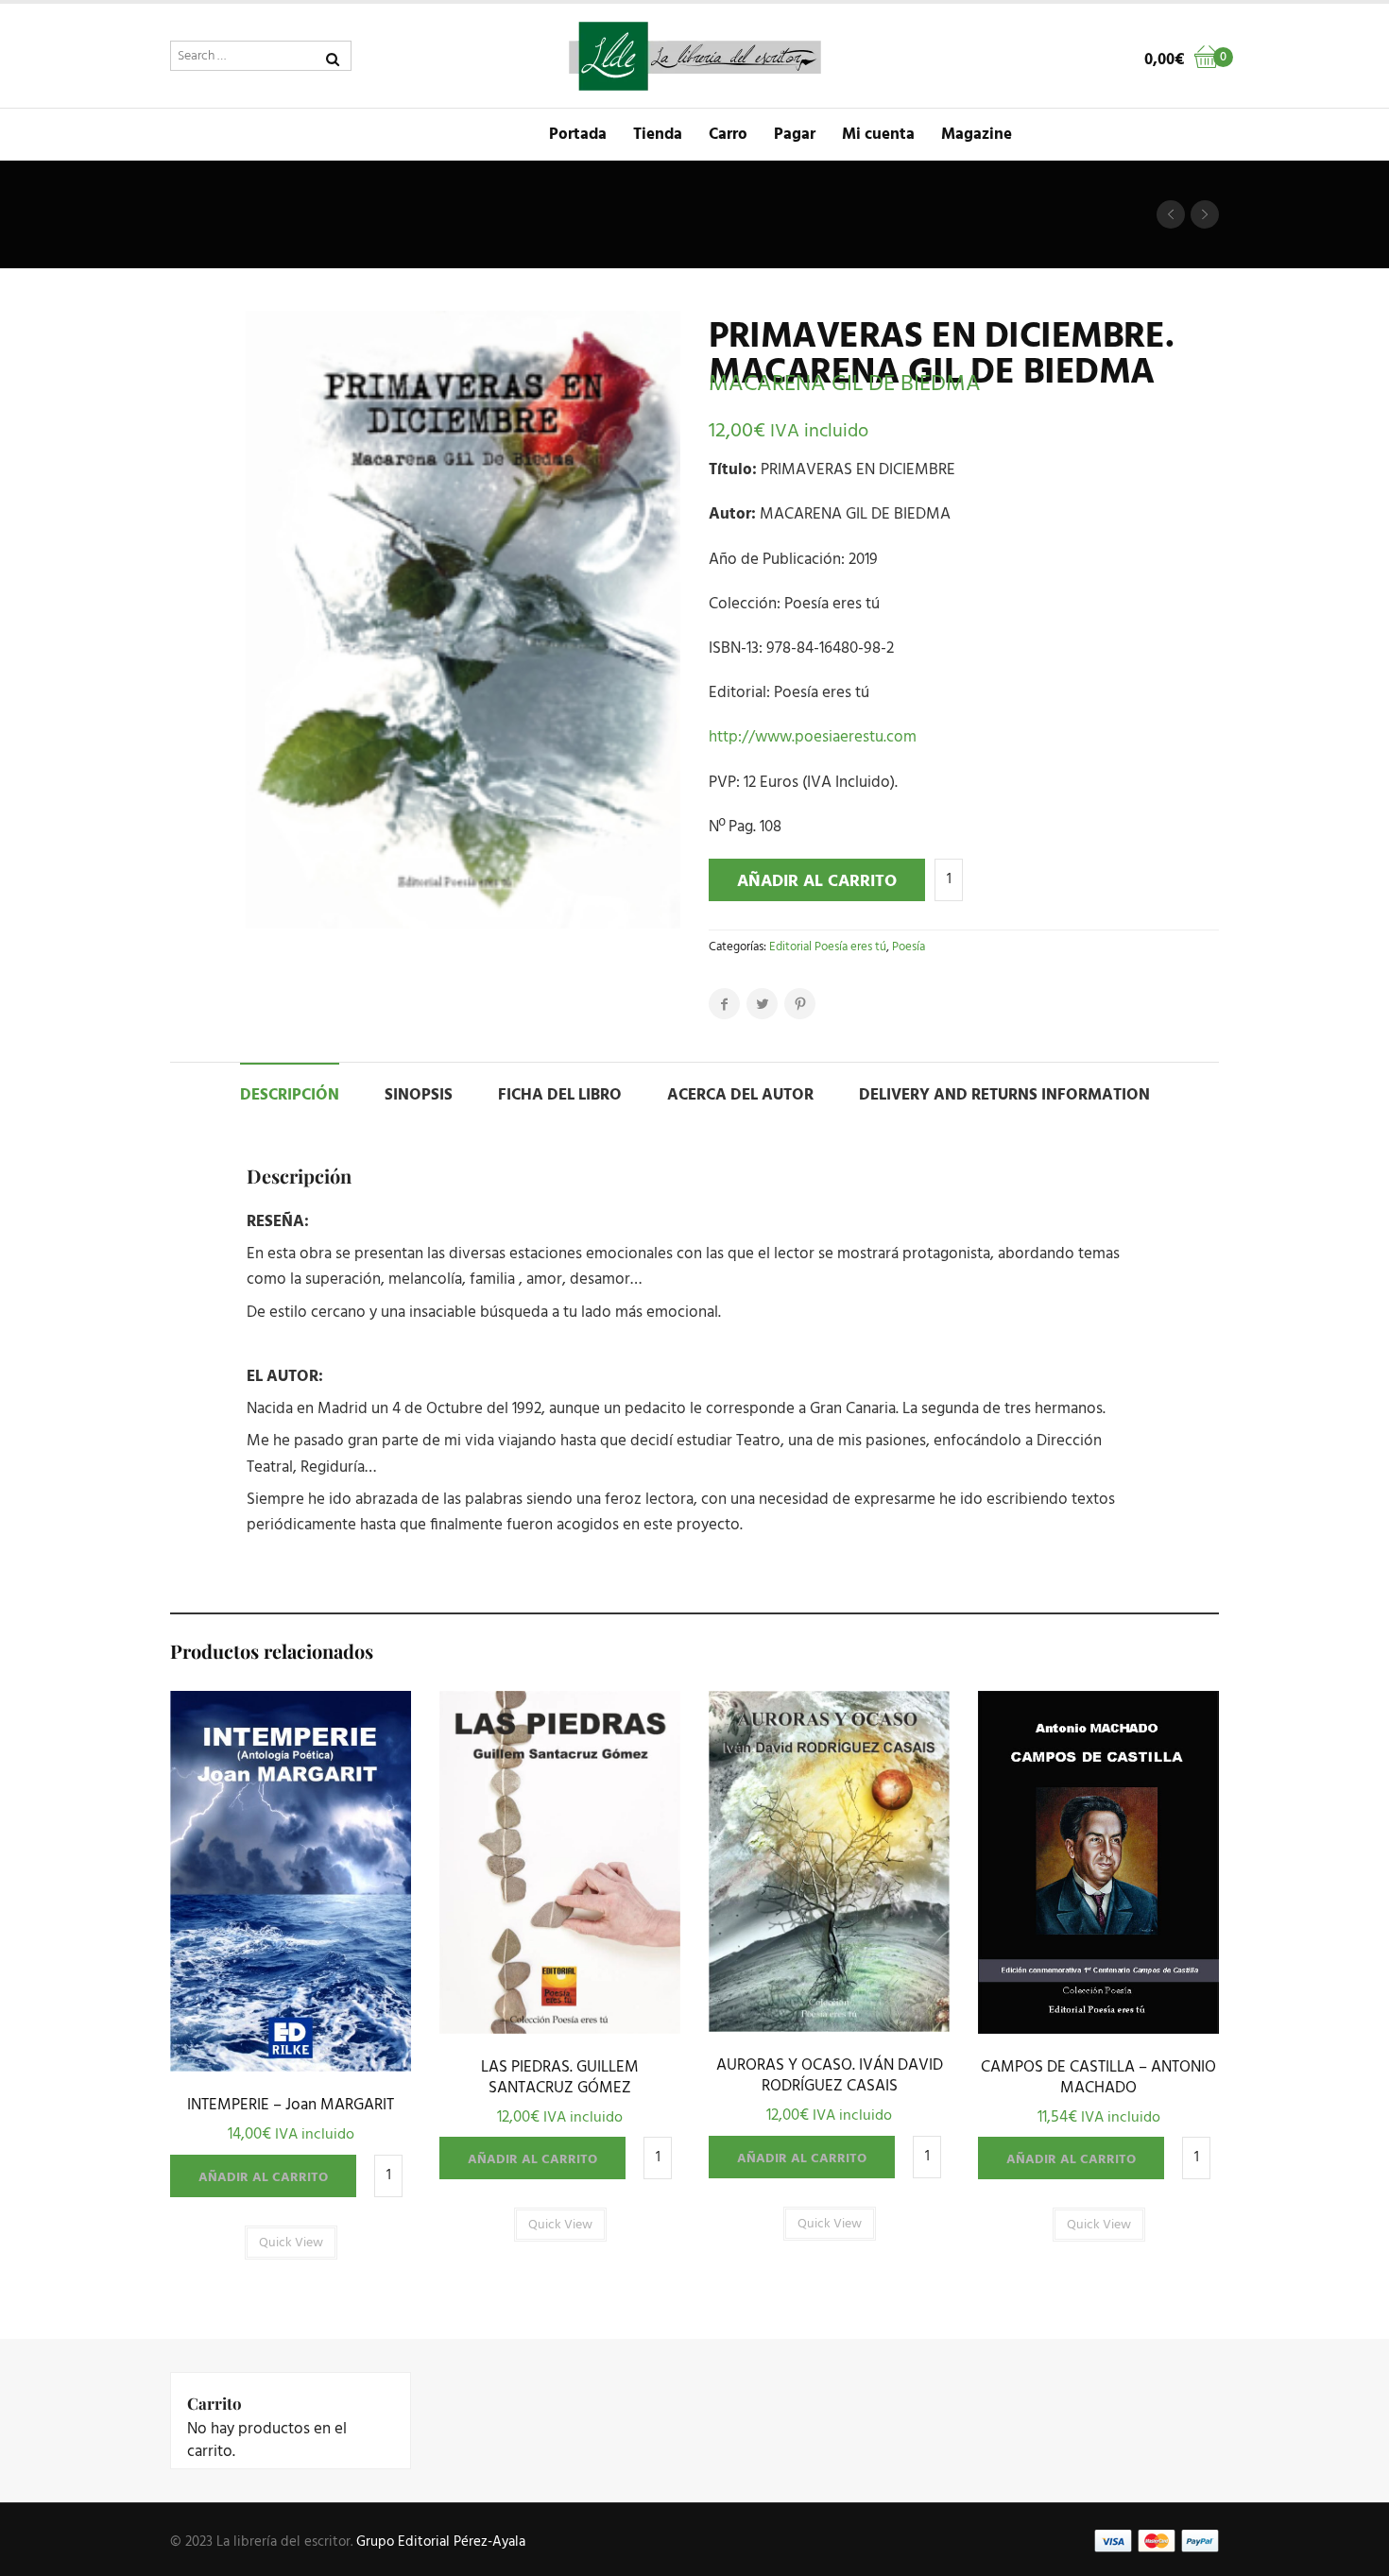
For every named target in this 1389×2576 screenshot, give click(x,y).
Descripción (290, 1095)
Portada (578, 135)
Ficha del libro (560, 1095)
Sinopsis (419, 1095)
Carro (728, 135)
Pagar (795, 135)
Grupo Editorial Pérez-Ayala (441, 2542)
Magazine (977, 135)
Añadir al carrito (817, 882)
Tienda (658, 135)
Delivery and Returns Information (1004, 1095)
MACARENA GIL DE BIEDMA (845, 384)
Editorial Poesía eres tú (828, 947)
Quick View (291, 2066)
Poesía (909, 947)
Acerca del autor (740, 1095)
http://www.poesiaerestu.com (813, 737)
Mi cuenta (878, 135)
